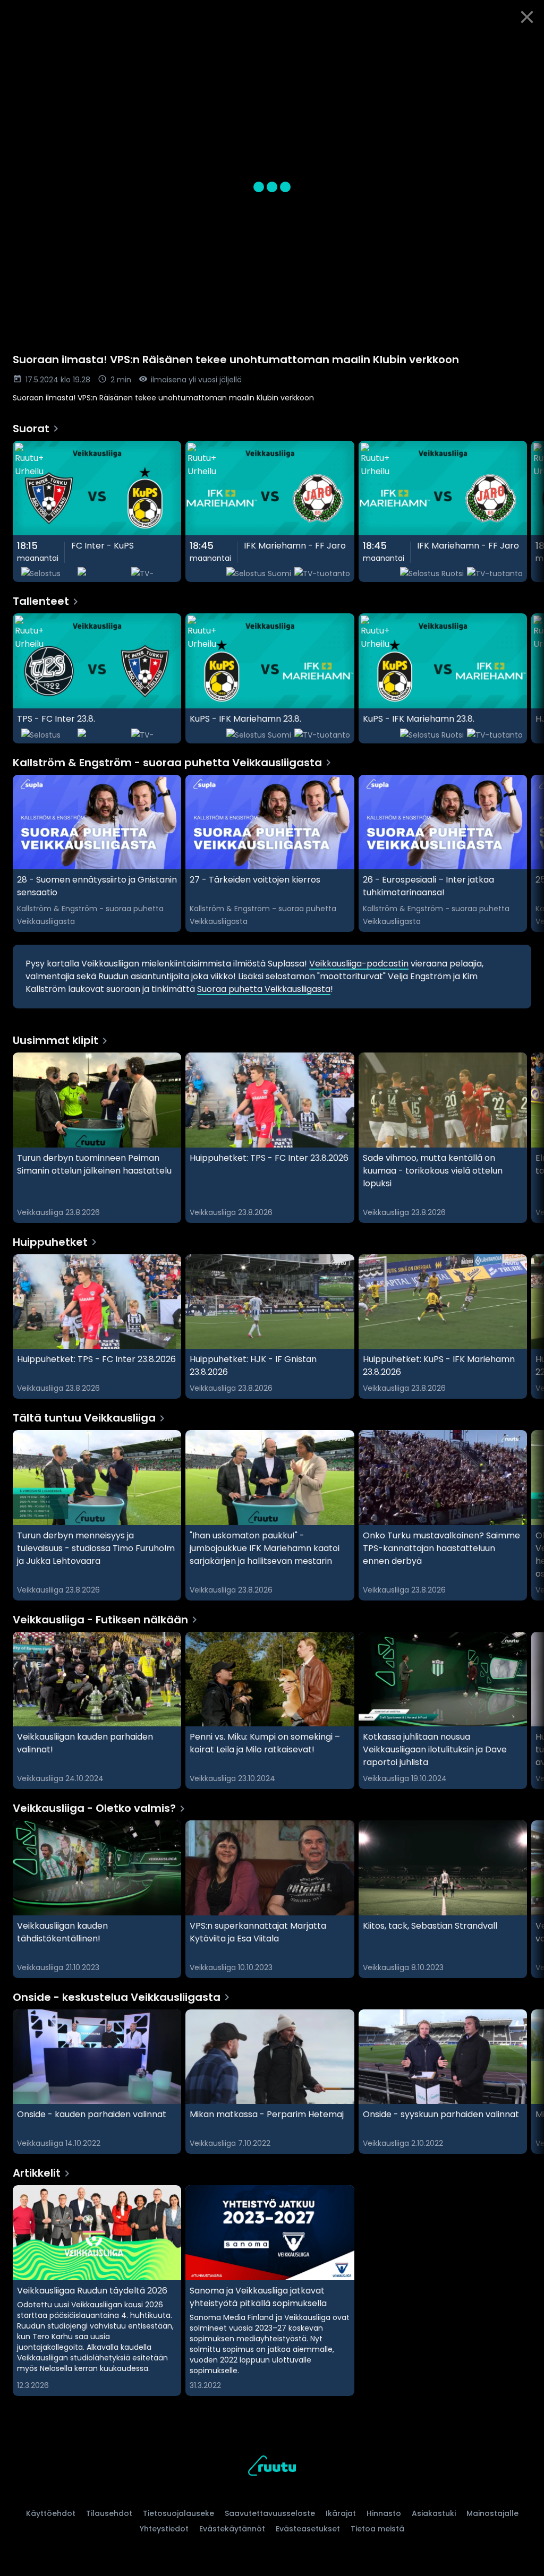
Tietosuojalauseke (178, 2513)
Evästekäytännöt (232, 2529)
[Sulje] (527, 17)
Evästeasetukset (308, 2529)
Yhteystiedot (164, 2529)
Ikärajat (341, 2513)
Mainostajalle (492, 2513)
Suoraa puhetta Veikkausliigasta (264, 989)
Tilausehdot (109, 2513)
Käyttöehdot (51, 2513)
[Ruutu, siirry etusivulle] (272, 2467)
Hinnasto (384, 2513)
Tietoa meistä (377, 2529)
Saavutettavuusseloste (270, 2513)
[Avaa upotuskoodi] (524, 46)
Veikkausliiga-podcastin (359, 964)
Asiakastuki (434, 2513)
